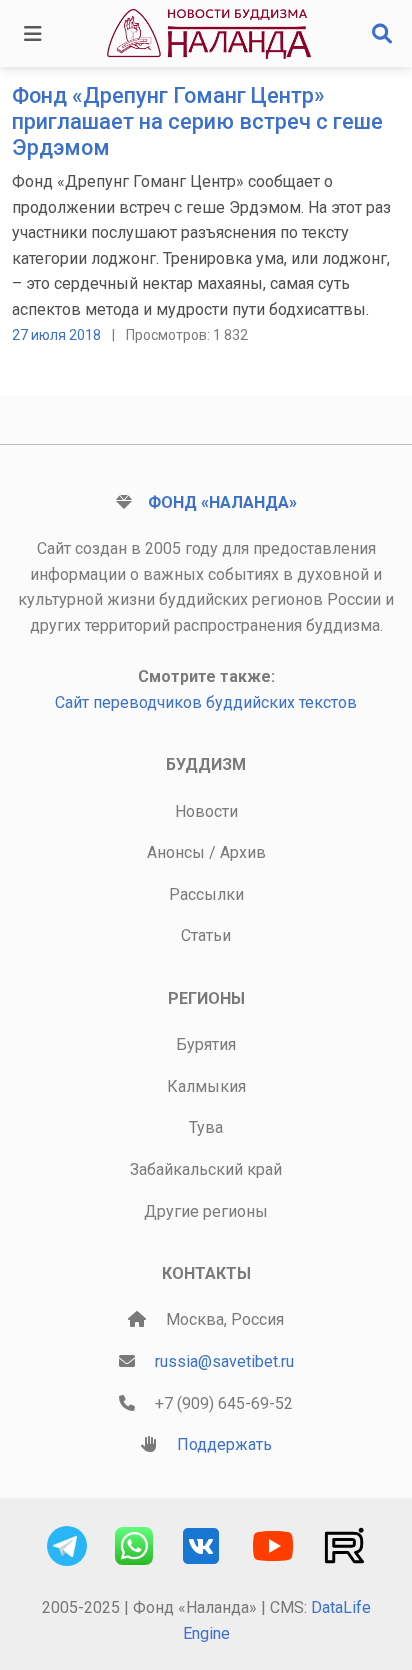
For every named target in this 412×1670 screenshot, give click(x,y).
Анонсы (176, 852)
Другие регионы (206, 1211)
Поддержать (224, 1444)
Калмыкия (206, 1086)
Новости (206, 811)
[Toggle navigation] (33, 34)
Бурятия (206, 1044)
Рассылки (206, 894)
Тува (206, 1127)
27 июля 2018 (56, 335)
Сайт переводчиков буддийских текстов (206, 702)
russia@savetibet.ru (224, 1361)
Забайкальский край (206, 1169)
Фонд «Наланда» (222, 502)
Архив (243, 852)
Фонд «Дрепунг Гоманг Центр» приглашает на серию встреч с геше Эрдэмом (197, 121)
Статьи (206, 935)
